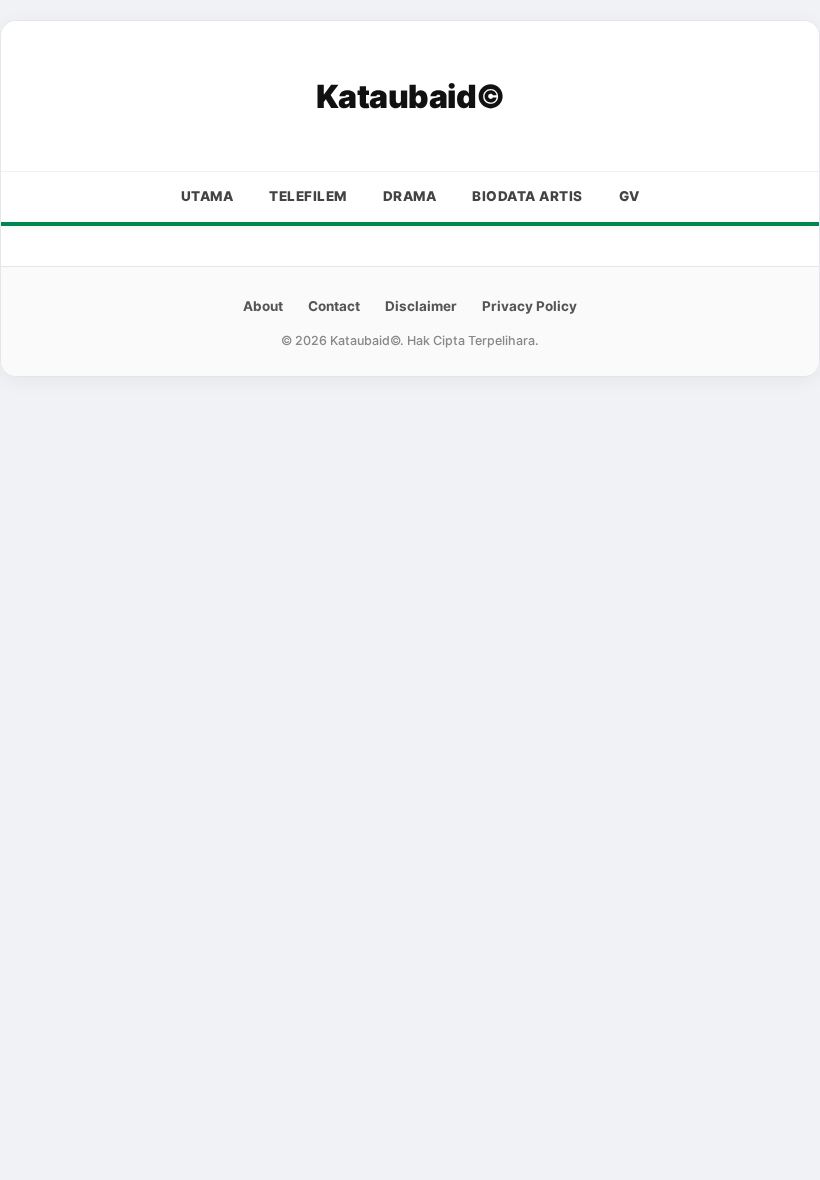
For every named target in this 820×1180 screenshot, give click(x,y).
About (263, 306)
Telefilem (308, 196)
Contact (334, 306)
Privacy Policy (529, 306)
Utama (207, 196)
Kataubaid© (410, 96)
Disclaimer (421, 306)
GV (629, 196)
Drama (410, 196)
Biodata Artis (527, 196)
